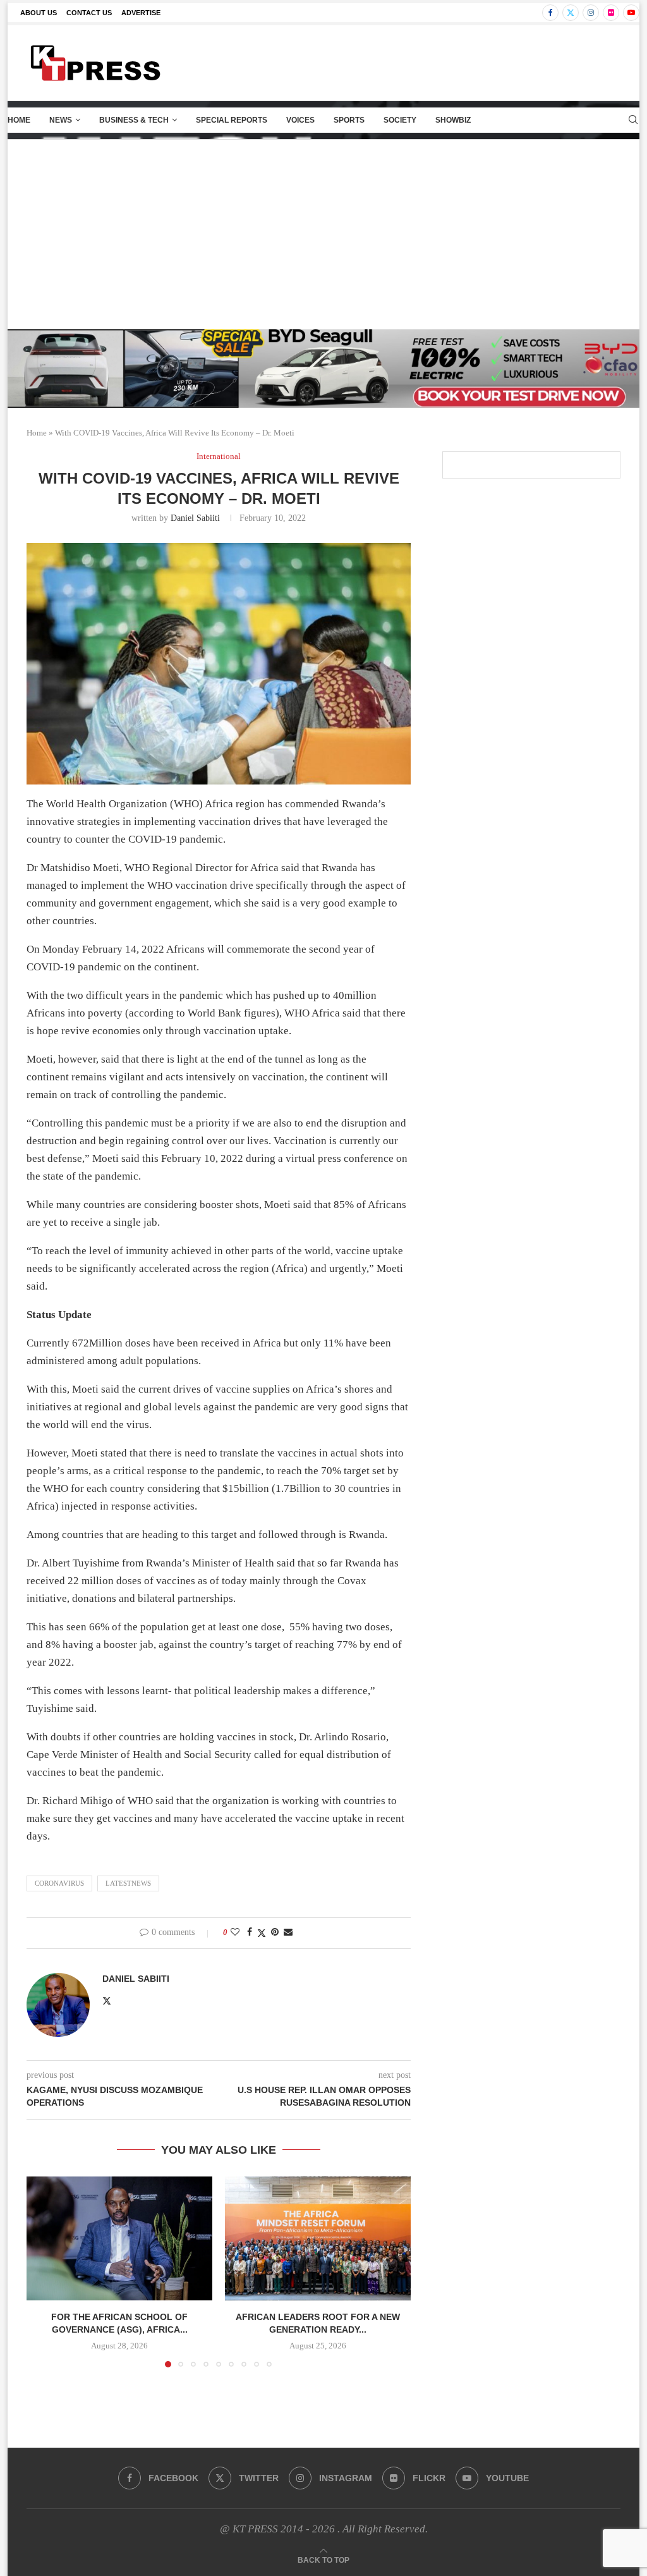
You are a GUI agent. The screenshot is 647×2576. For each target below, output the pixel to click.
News (61, 120)
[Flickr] (611, 13)
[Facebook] (550, 13)
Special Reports (232, 120)
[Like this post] (235, 1932)
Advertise (141, 13)
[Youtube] (631, 13)
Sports (349, 120)
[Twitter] (571, 13)
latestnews (128, 1883)
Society (400, 120)
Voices (300, 120)
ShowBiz (453, 120)
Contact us (89, 13)
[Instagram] (591, 13)
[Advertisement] (323, 235)
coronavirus (59, 1883)
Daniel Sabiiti (195, 518)
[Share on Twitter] (262, 1933)
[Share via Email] (288, 1932)
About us (39, 13)
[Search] (633, 120)
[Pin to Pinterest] (275, 1932)
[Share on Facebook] (250, 1932)
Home (19, 120)
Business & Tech (134, 120)
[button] (44, 2271)
